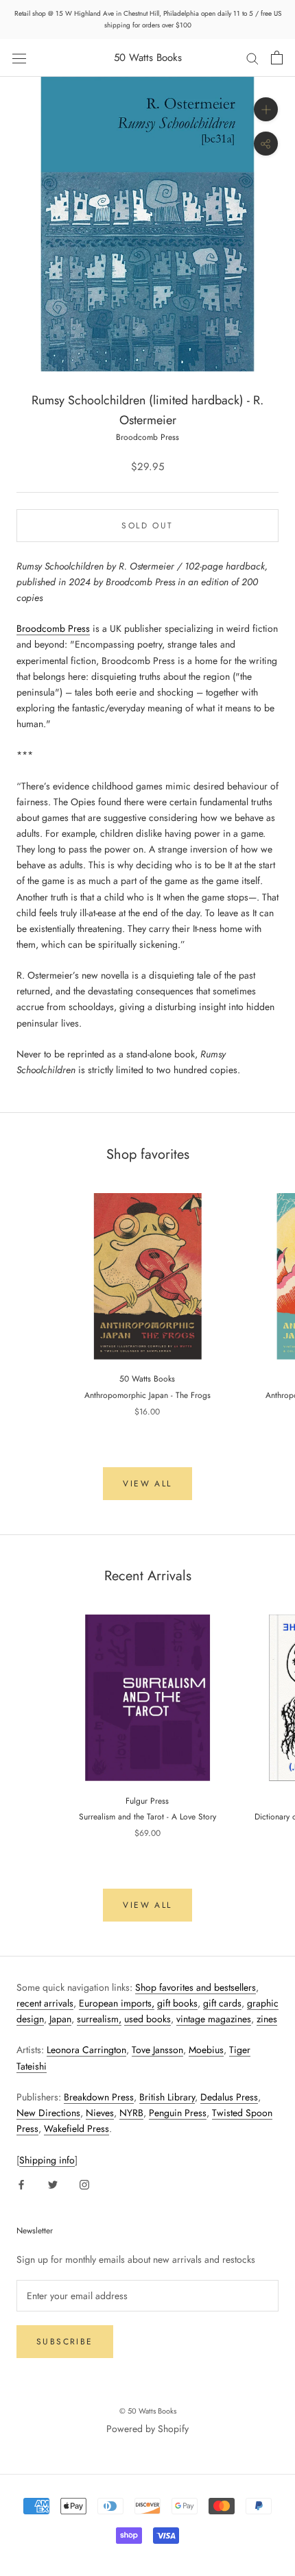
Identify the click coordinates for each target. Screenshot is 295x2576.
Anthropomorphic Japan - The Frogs (147, 1395)
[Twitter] (53, 2184)
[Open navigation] (19, 58)
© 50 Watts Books (148, 2411)
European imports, (117, 2003)
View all (147, 1484)
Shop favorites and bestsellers (196, 1987)
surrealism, (99, 2019)
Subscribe (65, 2342)
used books (147, 2019)
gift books (177, 2003)
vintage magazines (214, 2019)
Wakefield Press (76, 2129)
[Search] (252, 58)
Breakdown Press (99, 2097)
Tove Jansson (157, 2050)
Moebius (206, 2050)
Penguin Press (178, 2113)
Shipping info (47, 2160)
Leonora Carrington (86, 2050)
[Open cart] (277, 58)
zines (267, 2019)
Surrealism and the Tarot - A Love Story (147, 1817)
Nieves (100, 2113)
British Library (167, 2097)
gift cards (222, 2003)
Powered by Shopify (147, 2429)
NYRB (131, 2113)
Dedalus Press (229, 2097)
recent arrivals (45, 2003)
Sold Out (147, 526)
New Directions (48, 2113)
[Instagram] (84, 2184)
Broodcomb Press (147, 437)
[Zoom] (266, 109)
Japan (60, 2019)
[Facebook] (21, 2184)
